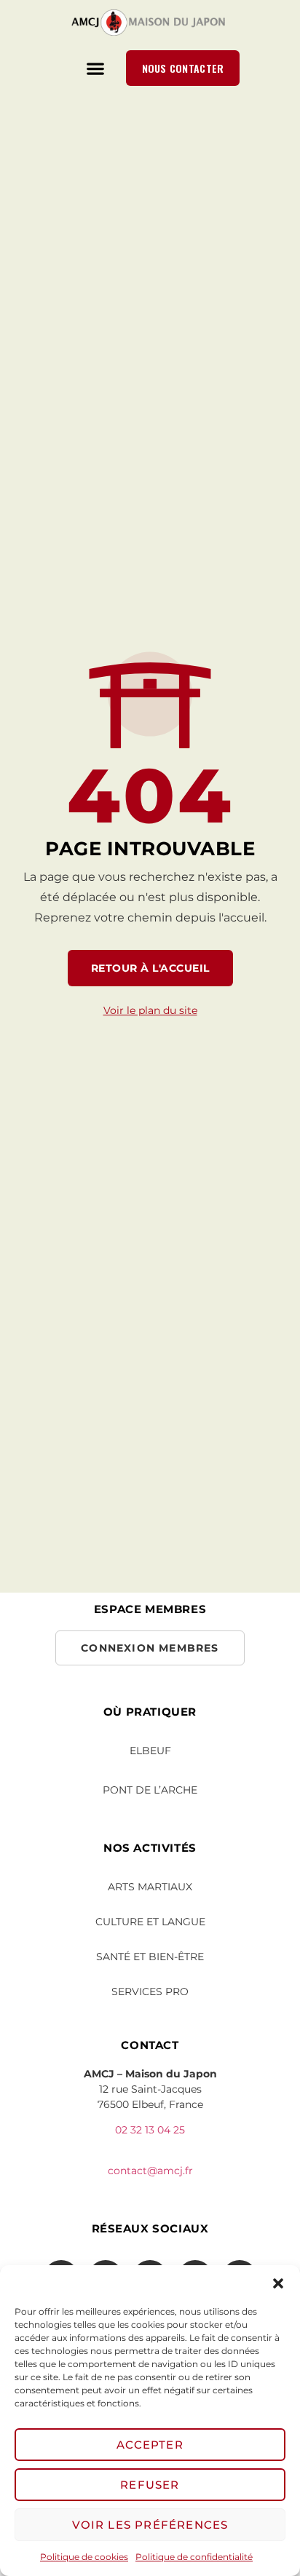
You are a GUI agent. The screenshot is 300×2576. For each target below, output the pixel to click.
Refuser (150, 2485)
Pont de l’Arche (150, 1790)
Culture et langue (150, 1922)
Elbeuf (150, 1751)
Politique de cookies (84, 2557)
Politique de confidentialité (194, 2557)
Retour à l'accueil (150, 968)
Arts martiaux (150, 1887)
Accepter (150, 2445)
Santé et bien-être (150, 1957)
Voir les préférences (150, 2525)
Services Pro (150, 1992)
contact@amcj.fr (150, 2171)
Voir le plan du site (150, 1010)
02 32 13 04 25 (150, 2130)
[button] (278, 2283)
